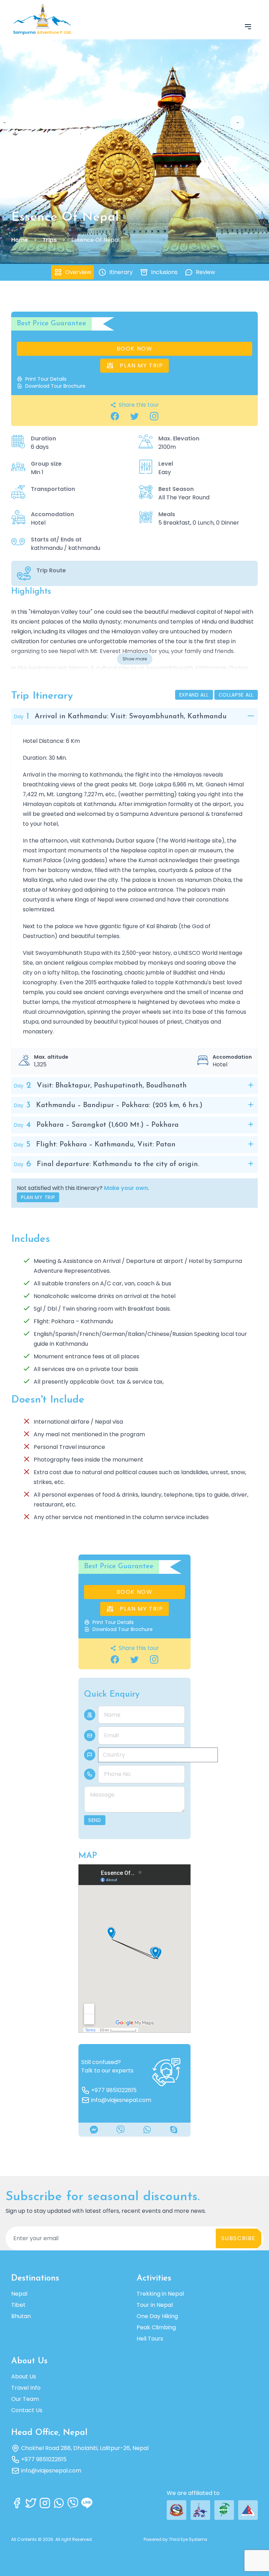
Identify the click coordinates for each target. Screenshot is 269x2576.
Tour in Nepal (155, 2305)
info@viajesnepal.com (121, 2100)
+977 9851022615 (114, 2090)
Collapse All (236, 695)
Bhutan (21, 2316)
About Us (24, 2377)
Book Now (135, 349)
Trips (50, 240)
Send (95, 1820)
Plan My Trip (141, 365)
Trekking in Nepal (160, 2294)
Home (20, 240)
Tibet (18, 2305)
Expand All (194, 695)
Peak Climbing (156, 2327)
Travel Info (26, 2388)
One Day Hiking (157, 2316)
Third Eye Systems (188, 2539)
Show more (135, 659)
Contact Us (27, 2410)
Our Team (25, 2399)
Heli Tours (150, 2339)
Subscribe (239, 2238)
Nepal (19, 2294)
